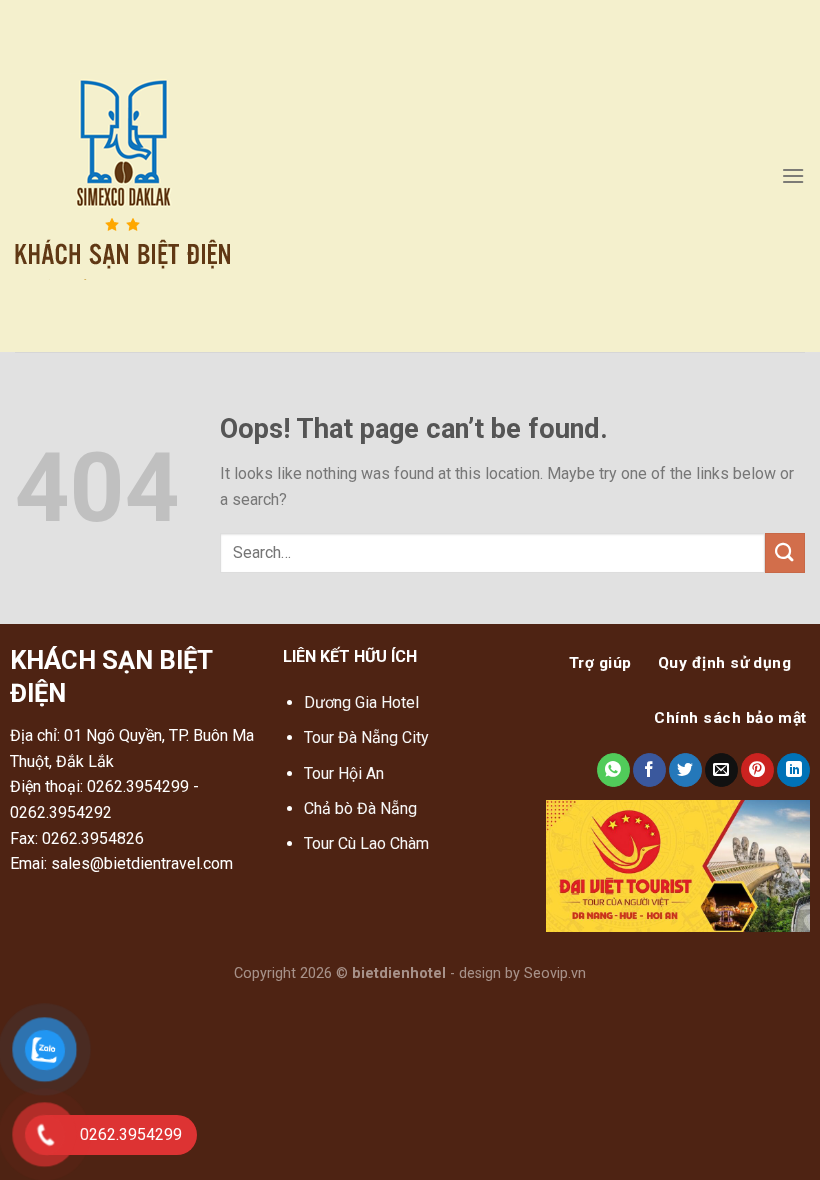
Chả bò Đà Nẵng (360, 808)
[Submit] (785, 552)
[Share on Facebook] (649, 770)
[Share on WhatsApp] (613, 770)
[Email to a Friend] (721, 770)
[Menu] (793, 175)
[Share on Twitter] (685, 770)
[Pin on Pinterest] (757, 770)
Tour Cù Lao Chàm (366, 843)
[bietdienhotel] (158, 176)
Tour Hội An (344, 773)
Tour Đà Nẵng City (366, 737)
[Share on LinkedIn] (793, 770)
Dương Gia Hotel (363, 702)
